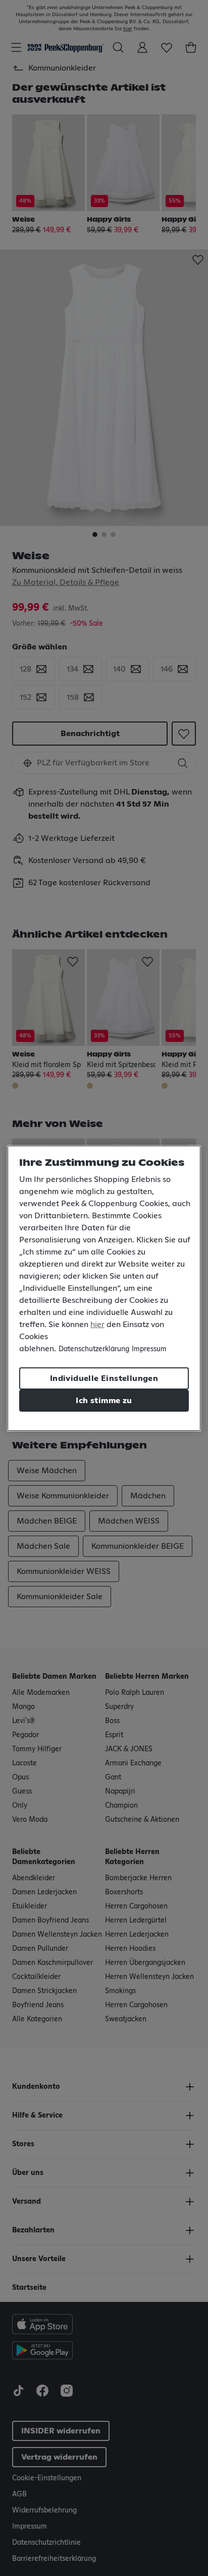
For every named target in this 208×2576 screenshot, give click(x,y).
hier (97, 1325)
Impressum (149, 1349)
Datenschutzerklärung (94, 1349)
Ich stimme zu (104, 1401)
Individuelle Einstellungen (104, 1378)
